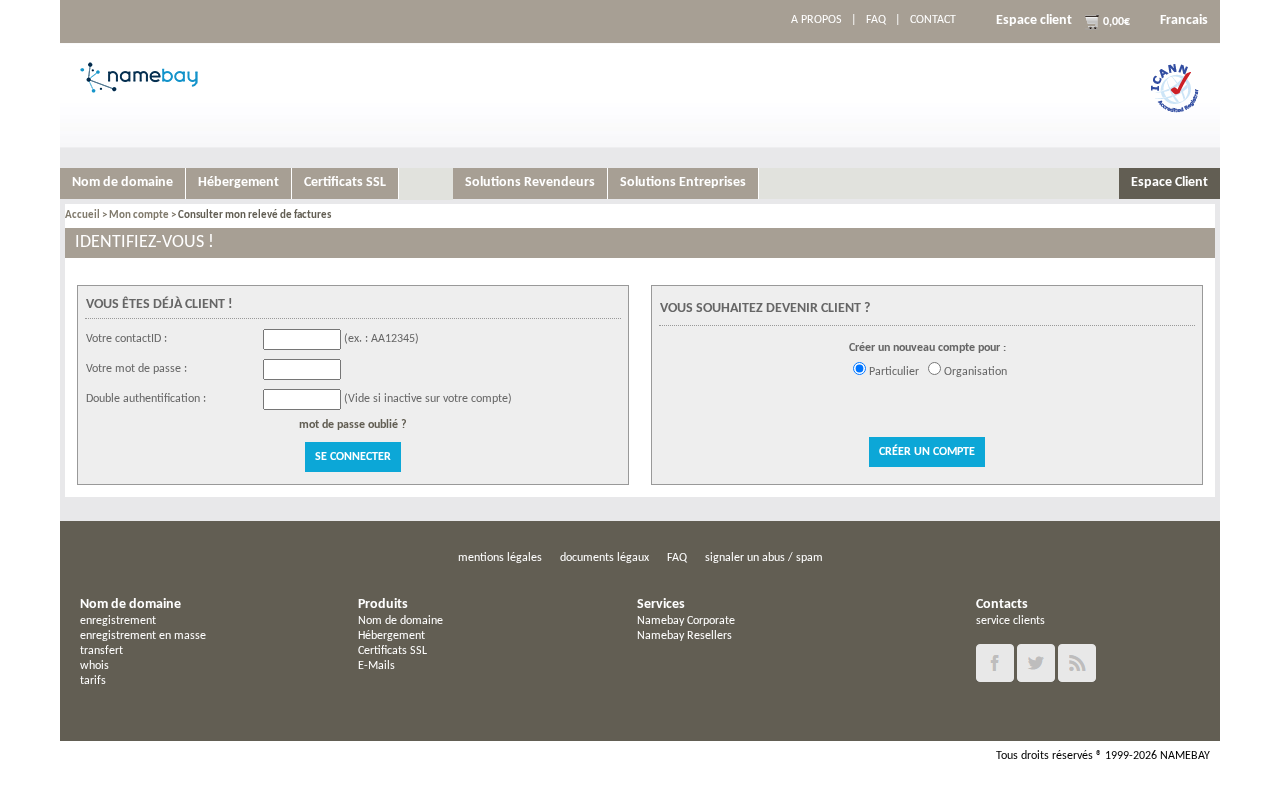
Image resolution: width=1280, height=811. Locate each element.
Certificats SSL (392, 651)
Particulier (894, 372)
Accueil (82, 215)
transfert (101, 651)
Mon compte (139, 215)
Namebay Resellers (684, 636)
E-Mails (376, 666)
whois (94, 666)
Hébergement (391, 636)
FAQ (876, 20)
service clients (1010, 621)
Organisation (975, 372)
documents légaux (604, 558)
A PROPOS (816, 20)
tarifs (93, 681)
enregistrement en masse (143, 636)
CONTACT (933, 20)
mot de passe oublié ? (353, 425)
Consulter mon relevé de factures (254, 215)
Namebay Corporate (686, 621)
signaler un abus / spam (764, 558)
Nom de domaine (400, 621)
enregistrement (118, 621)
